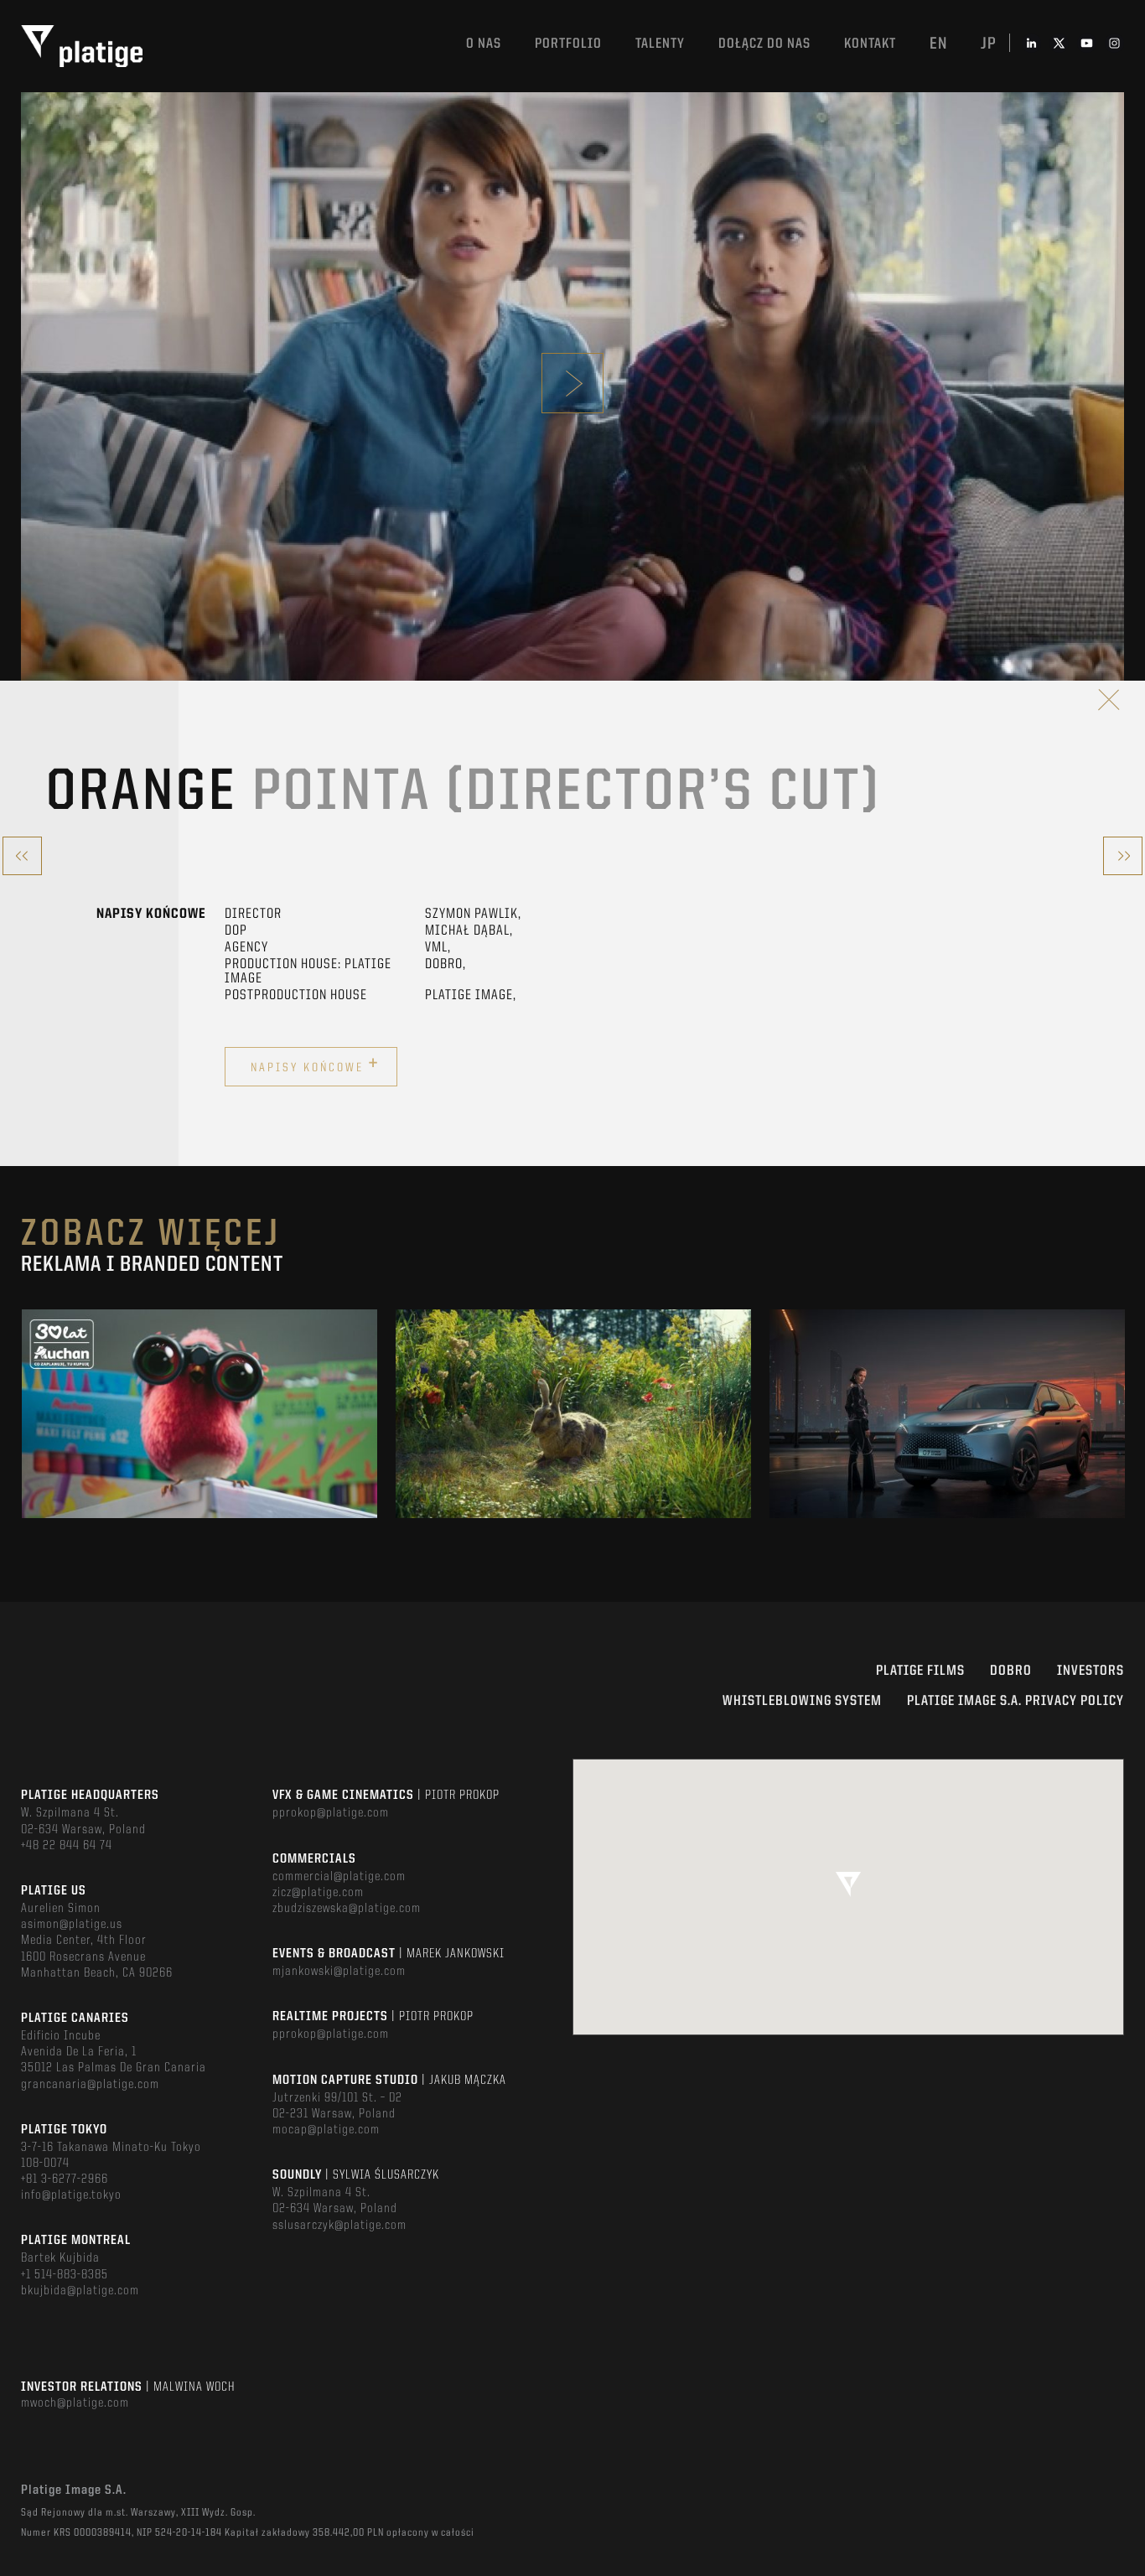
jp (989, 44)
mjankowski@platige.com (339, 1972)
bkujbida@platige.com (80, 2291)
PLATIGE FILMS (920, 1671)
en (938, 44)
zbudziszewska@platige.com (347, 1909)
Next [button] (1123, 1413)
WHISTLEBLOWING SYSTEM (802, 1701)
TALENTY (660, 44)
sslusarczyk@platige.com (339, 2226)
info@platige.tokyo (71, 2195)
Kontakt (870, 44)
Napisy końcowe (315, 1065)
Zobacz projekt (199, 1449)
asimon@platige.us (72, 1925)
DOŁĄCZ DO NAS (764, 44)
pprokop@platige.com (331, 1813)
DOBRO (1011, 1671)
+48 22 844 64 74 (67, 1846)
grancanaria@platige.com (90, 2085)
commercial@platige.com (339, 1877)
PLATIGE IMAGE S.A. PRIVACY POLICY (1015, 1701)
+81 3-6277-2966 (65, 2179)
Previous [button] (22, 1413)
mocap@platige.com (326, 2130)
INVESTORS (1091, 1671)
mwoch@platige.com (75, 2403)
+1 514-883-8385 (65, 2275)
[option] (199, 1414)
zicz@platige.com (318, 1893)
